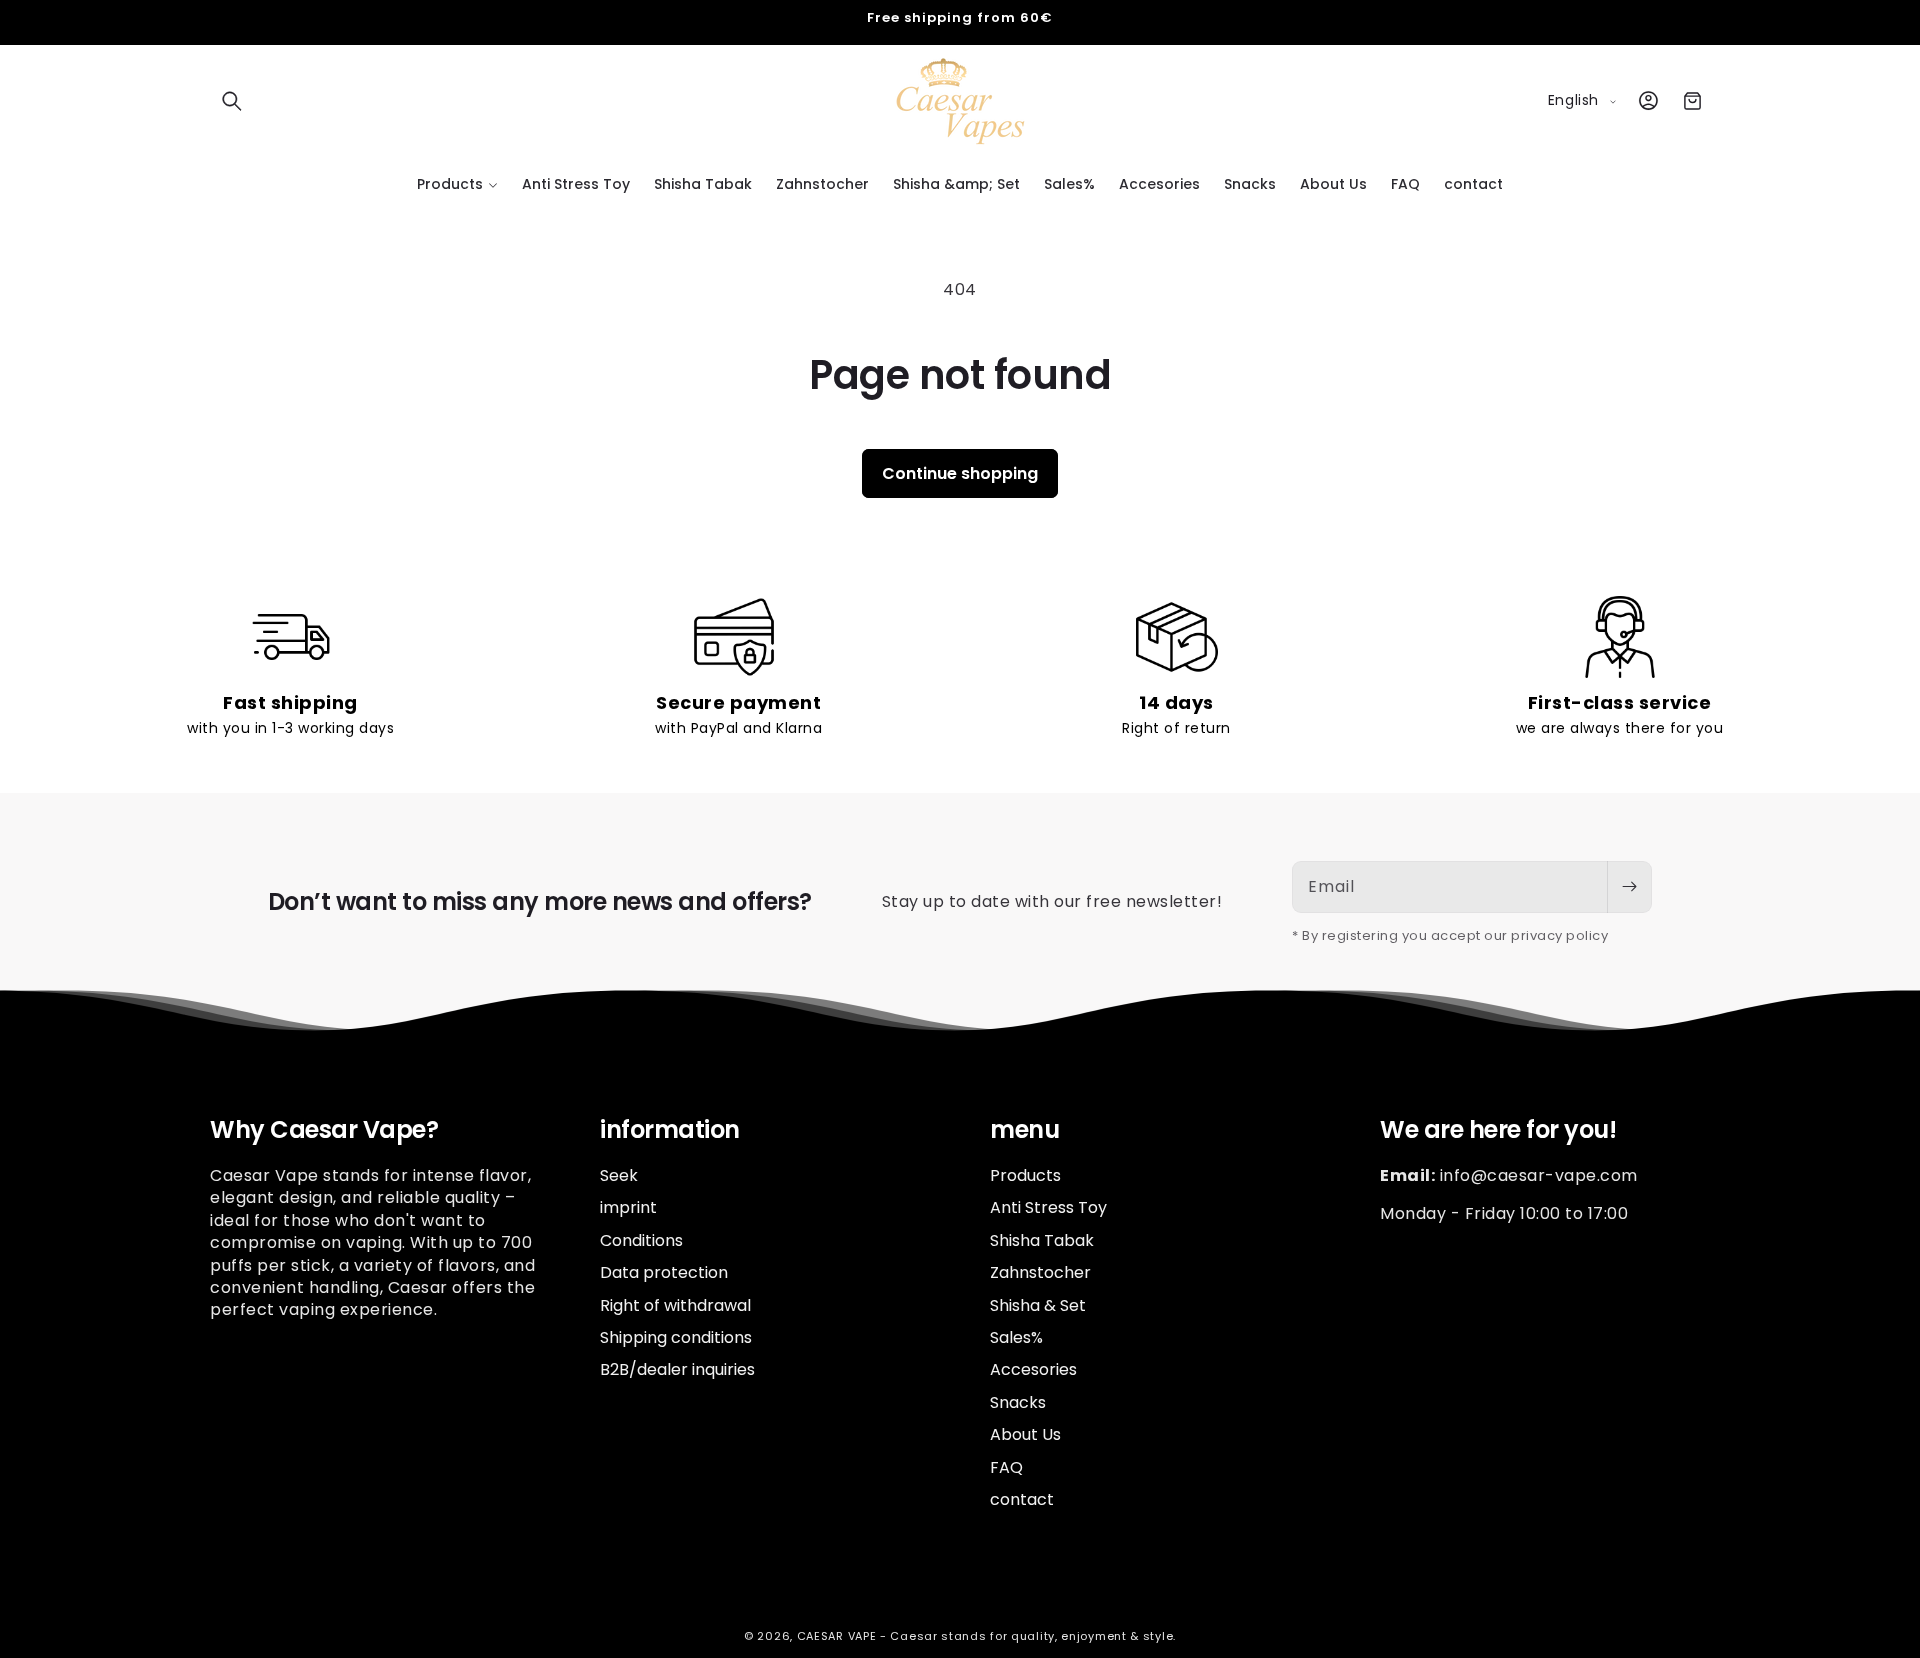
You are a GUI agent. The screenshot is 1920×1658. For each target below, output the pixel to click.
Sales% (1016, 1336)
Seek (619, 1175)
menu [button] (1024, 1130)
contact (1022, 1498)
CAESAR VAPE (837, 1636)
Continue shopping (960, 473)
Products (1025, 1175)
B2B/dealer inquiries (677, 1369)
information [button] (670, 1130)
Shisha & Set (1038, 1304)
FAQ (1006, 1466)
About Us (1025, 1433)
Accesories (1033, 1369)
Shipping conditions (676, 1336)
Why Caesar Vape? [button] (324, 1130)
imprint (628, 1207)
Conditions (641, 1239)
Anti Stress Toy (1048, 1207)
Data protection (664, 1271)
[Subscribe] (1629, 887)
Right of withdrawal (675, 1304)
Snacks (1018, 1401)
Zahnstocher (1040, 1271)
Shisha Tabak (1042, 1239)
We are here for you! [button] (1498, 1130)
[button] (232, 101)
